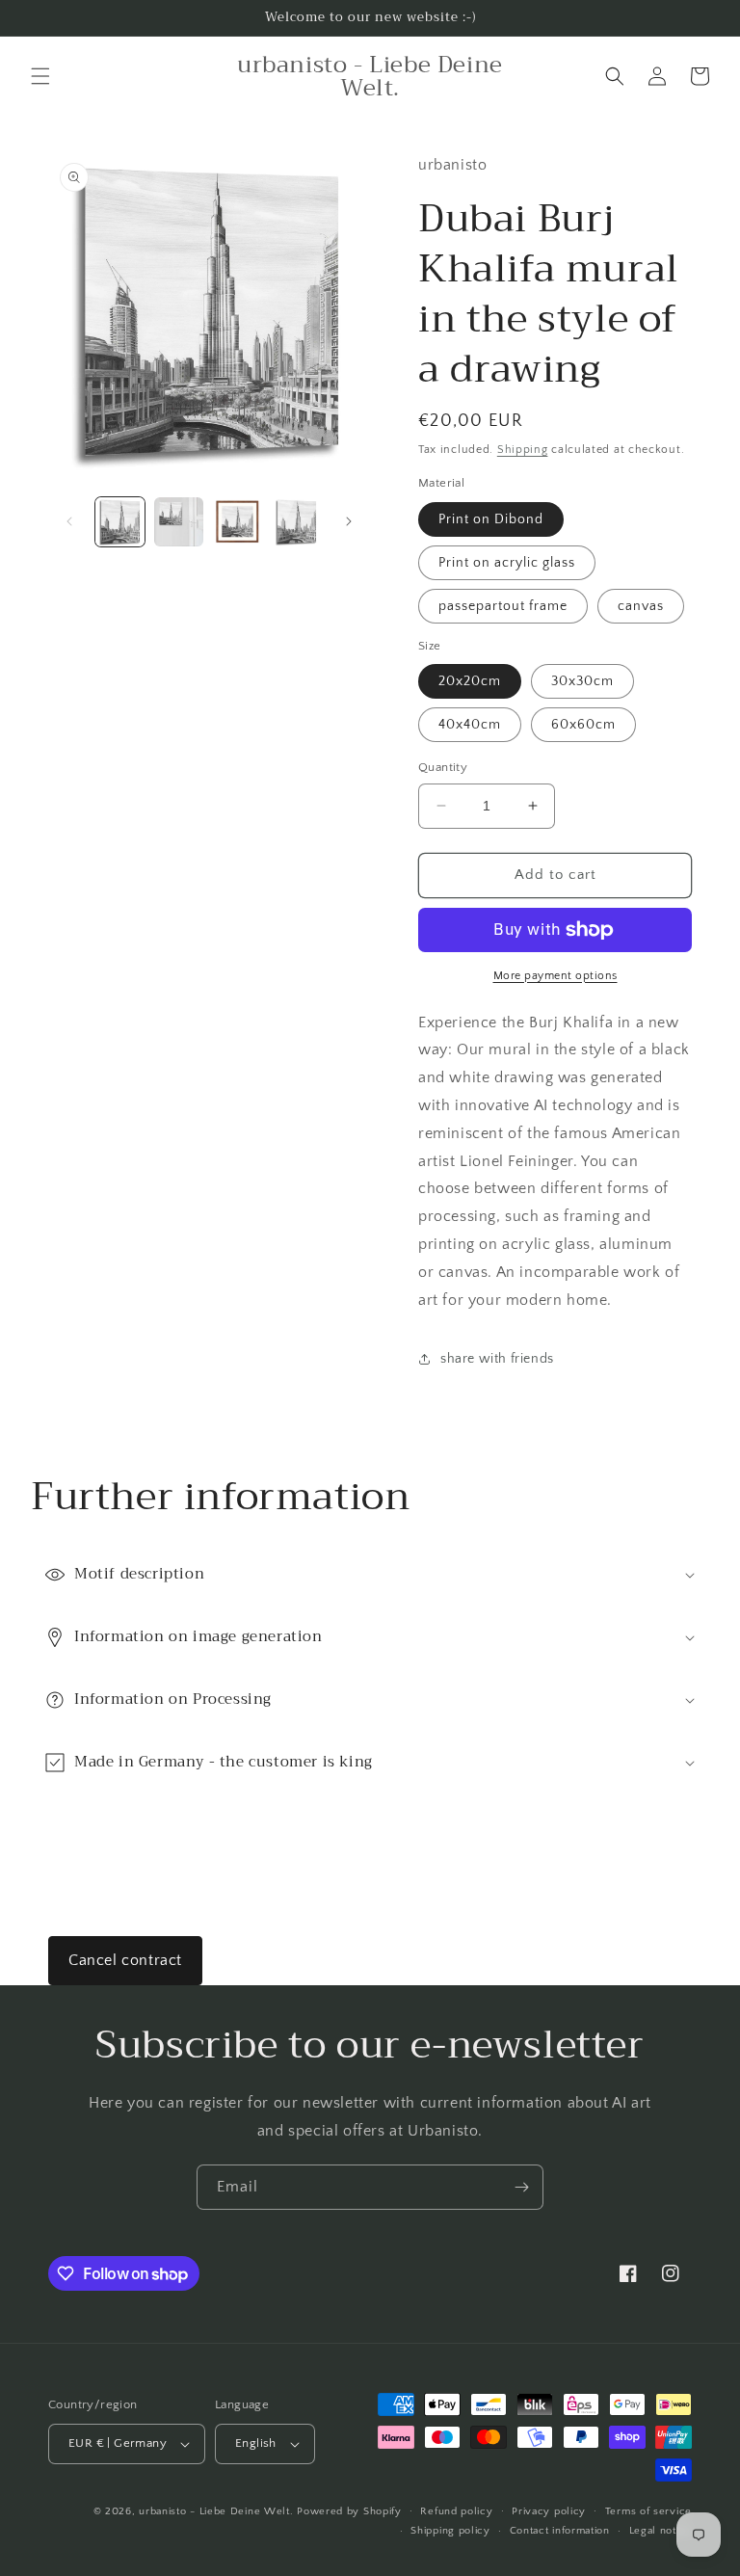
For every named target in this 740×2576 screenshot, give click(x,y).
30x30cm (582, 681)
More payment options (555, 976)
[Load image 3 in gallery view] (238, 522)
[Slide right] (349, 521)
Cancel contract (125, 1960)
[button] (40, 76)
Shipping (523, 450)
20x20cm (470, 681)
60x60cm (583, 725)
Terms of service (648, 2511)
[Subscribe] (521, 2187)
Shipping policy (450, 2531)
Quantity (443, 767)
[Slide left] (69, 521)
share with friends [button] (497, 1359)
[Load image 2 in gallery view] (179, 522)
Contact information (560, 2531)
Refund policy (456, 2511)
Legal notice (661, 2531)
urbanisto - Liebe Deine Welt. (216, 2511)
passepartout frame (503, 606)
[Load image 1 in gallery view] (120, 522)
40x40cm (470, 725)
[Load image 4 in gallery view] (296, 522)
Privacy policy (549, 2511)
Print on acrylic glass (507, 563)
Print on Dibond (491, 519)
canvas (641, 606)
